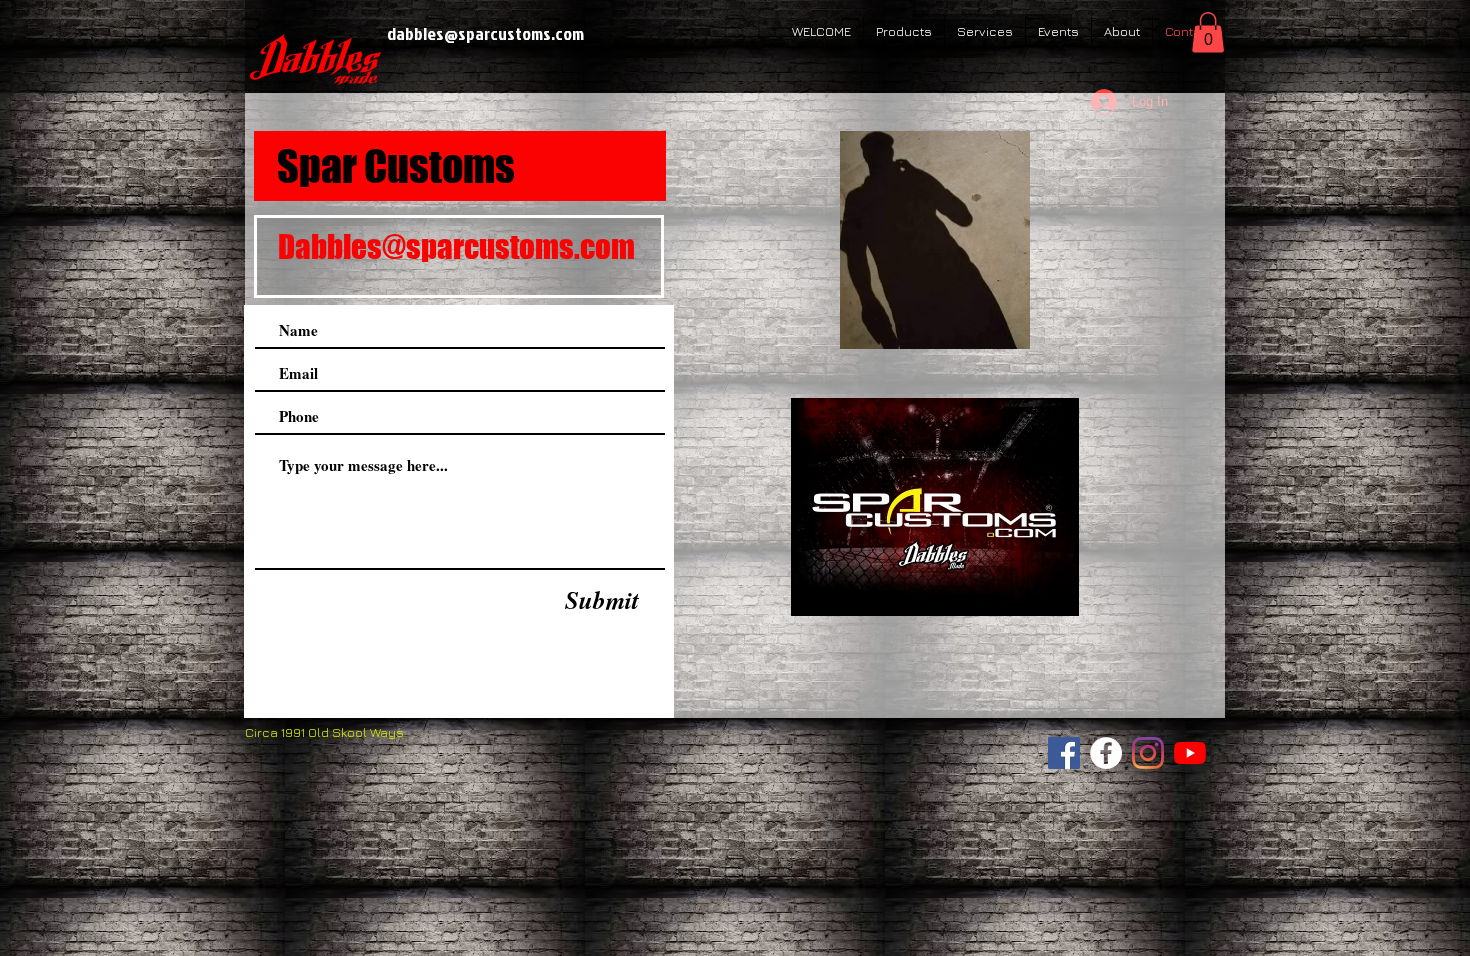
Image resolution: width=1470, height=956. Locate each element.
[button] (1208, 32)
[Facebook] (1064, 753)
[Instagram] (1148, 753)
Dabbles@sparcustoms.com (456, 247)
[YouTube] (1190, 753)
